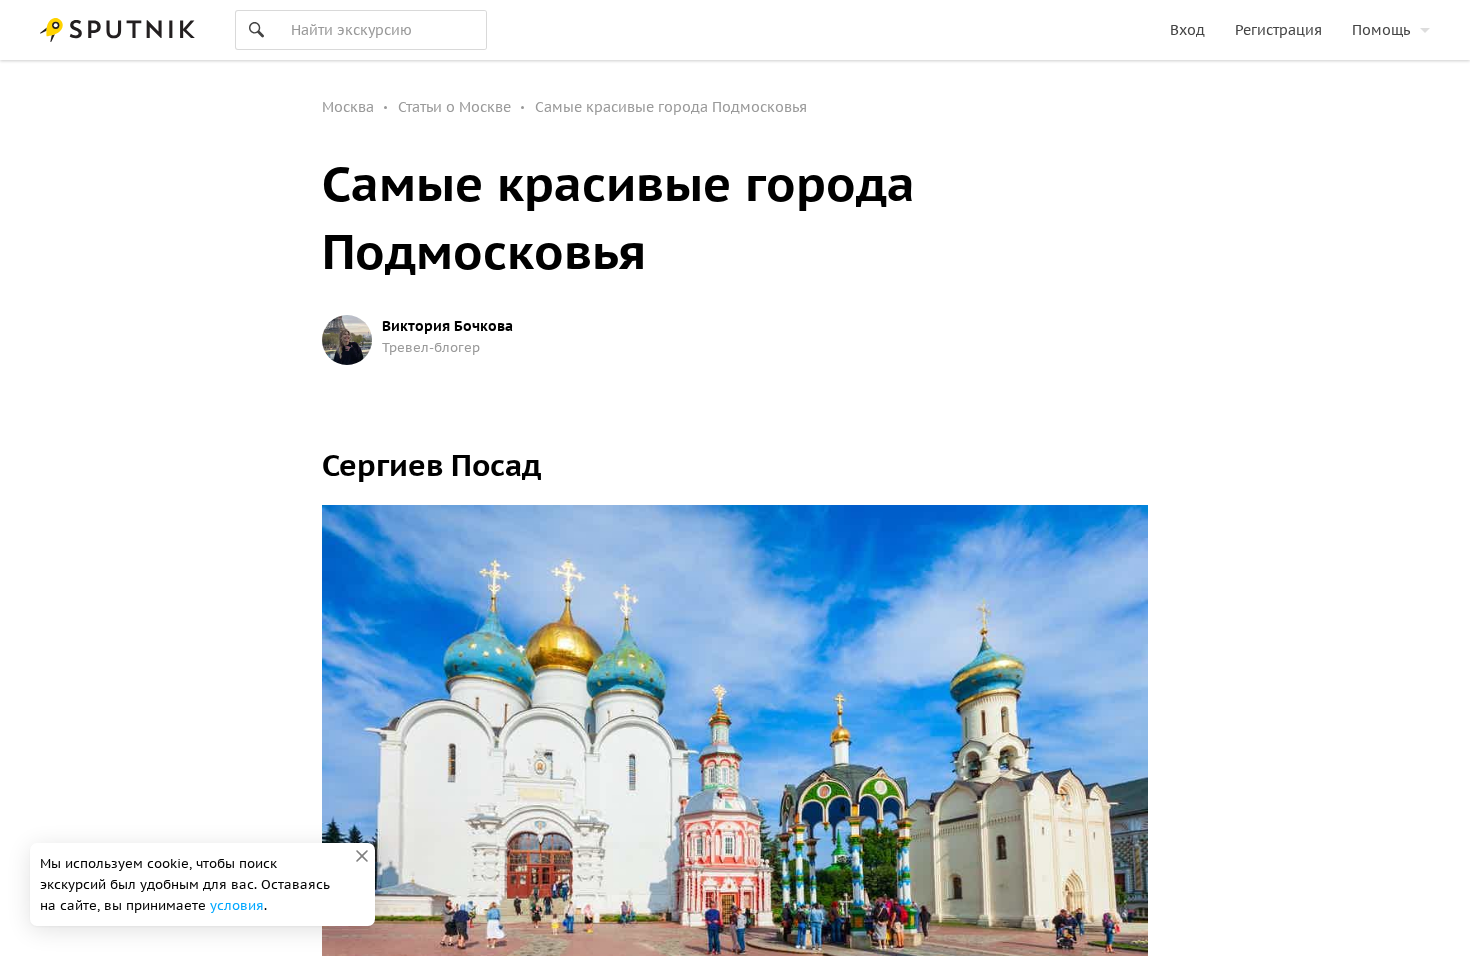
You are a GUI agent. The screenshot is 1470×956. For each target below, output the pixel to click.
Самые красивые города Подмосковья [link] (671, 107)
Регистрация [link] (1278, 30)
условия (237, 905)
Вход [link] (1187, 30)
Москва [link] (348, 107)
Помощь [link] (1381, 30)
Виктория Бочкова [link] (447, 326)
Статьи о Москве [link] (454, 107)
